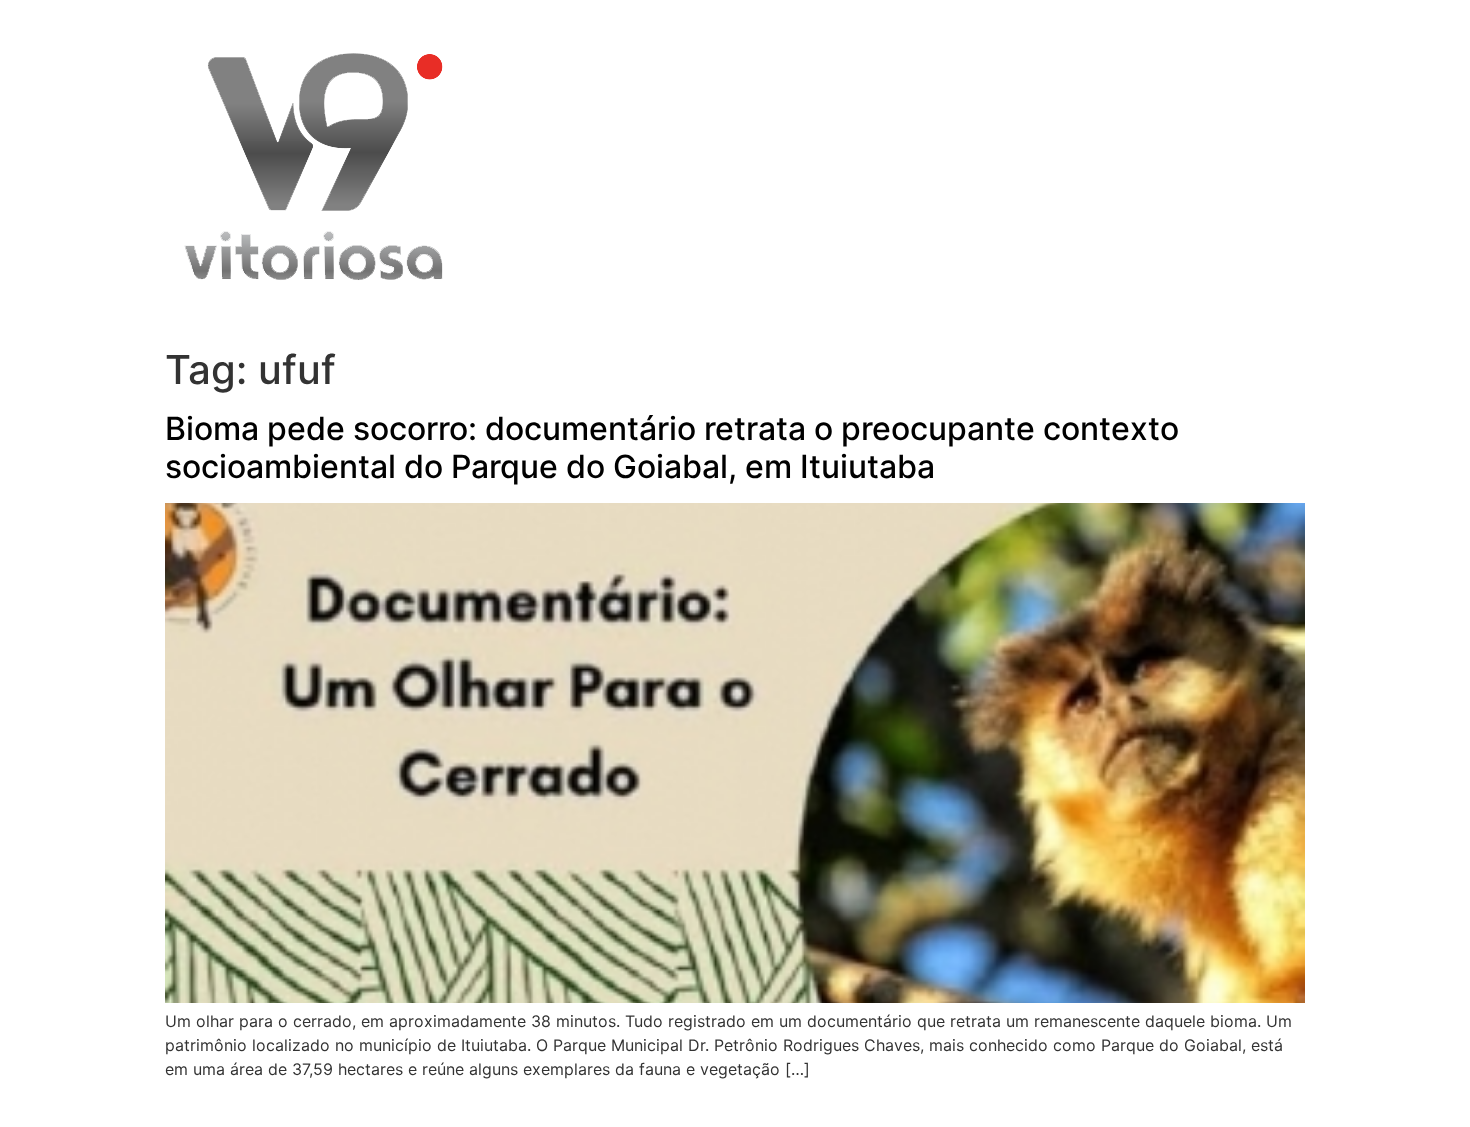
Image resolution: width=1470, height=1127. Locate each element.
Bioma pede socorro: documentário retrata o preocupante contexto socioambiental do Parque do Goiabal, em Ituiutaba (672, 447)
